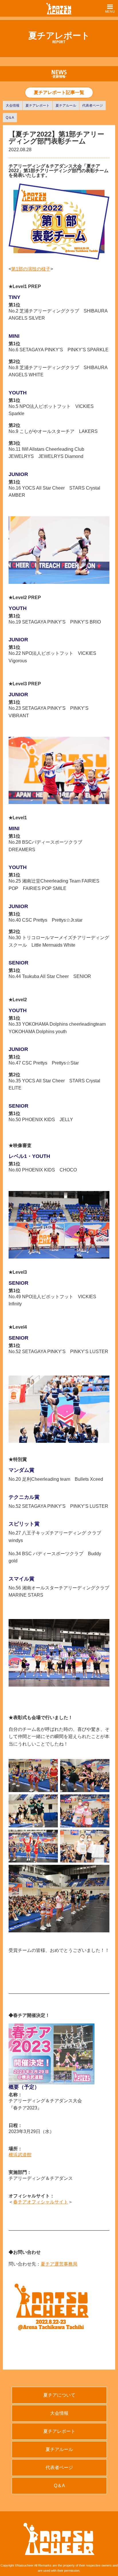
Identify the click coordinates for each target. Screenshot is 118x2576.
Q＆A (10, 118)
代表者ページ (93, 106)
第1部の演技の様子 (31, 269)
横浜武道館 (20, 2155)
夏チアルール (66, 106)
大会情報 (13, 106)
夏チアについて (59, 2395)
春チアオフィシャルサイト (41, 2202)
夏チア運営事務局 (59, 2264)
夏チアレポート (38, 106)
